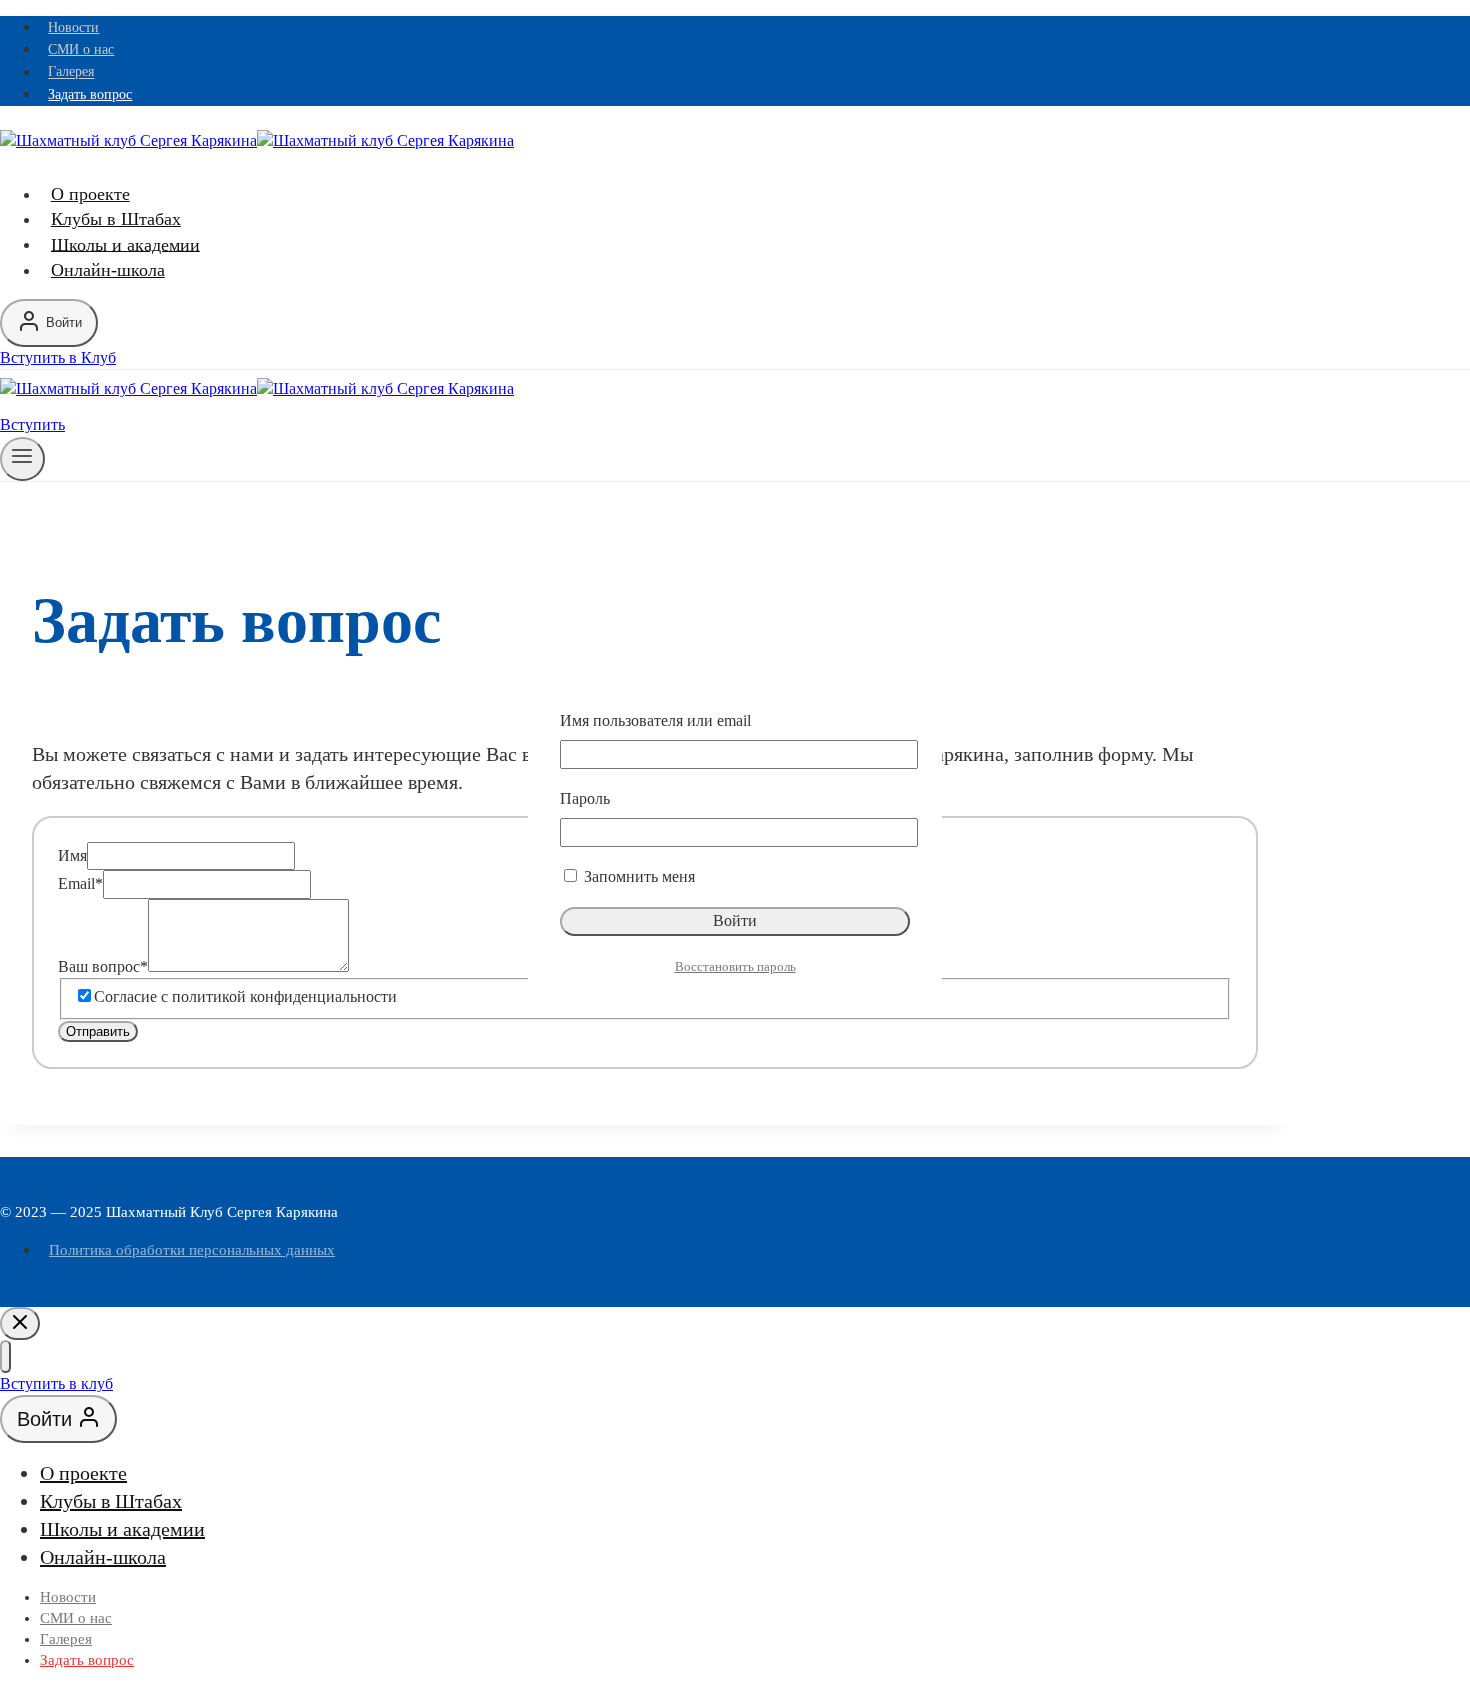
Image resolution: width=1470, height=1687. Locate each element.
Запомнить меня (637, 876)
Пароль (585, 798)
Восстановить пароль (735, 966)
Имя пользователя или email (655, 720)
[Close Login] (20, 1323)
